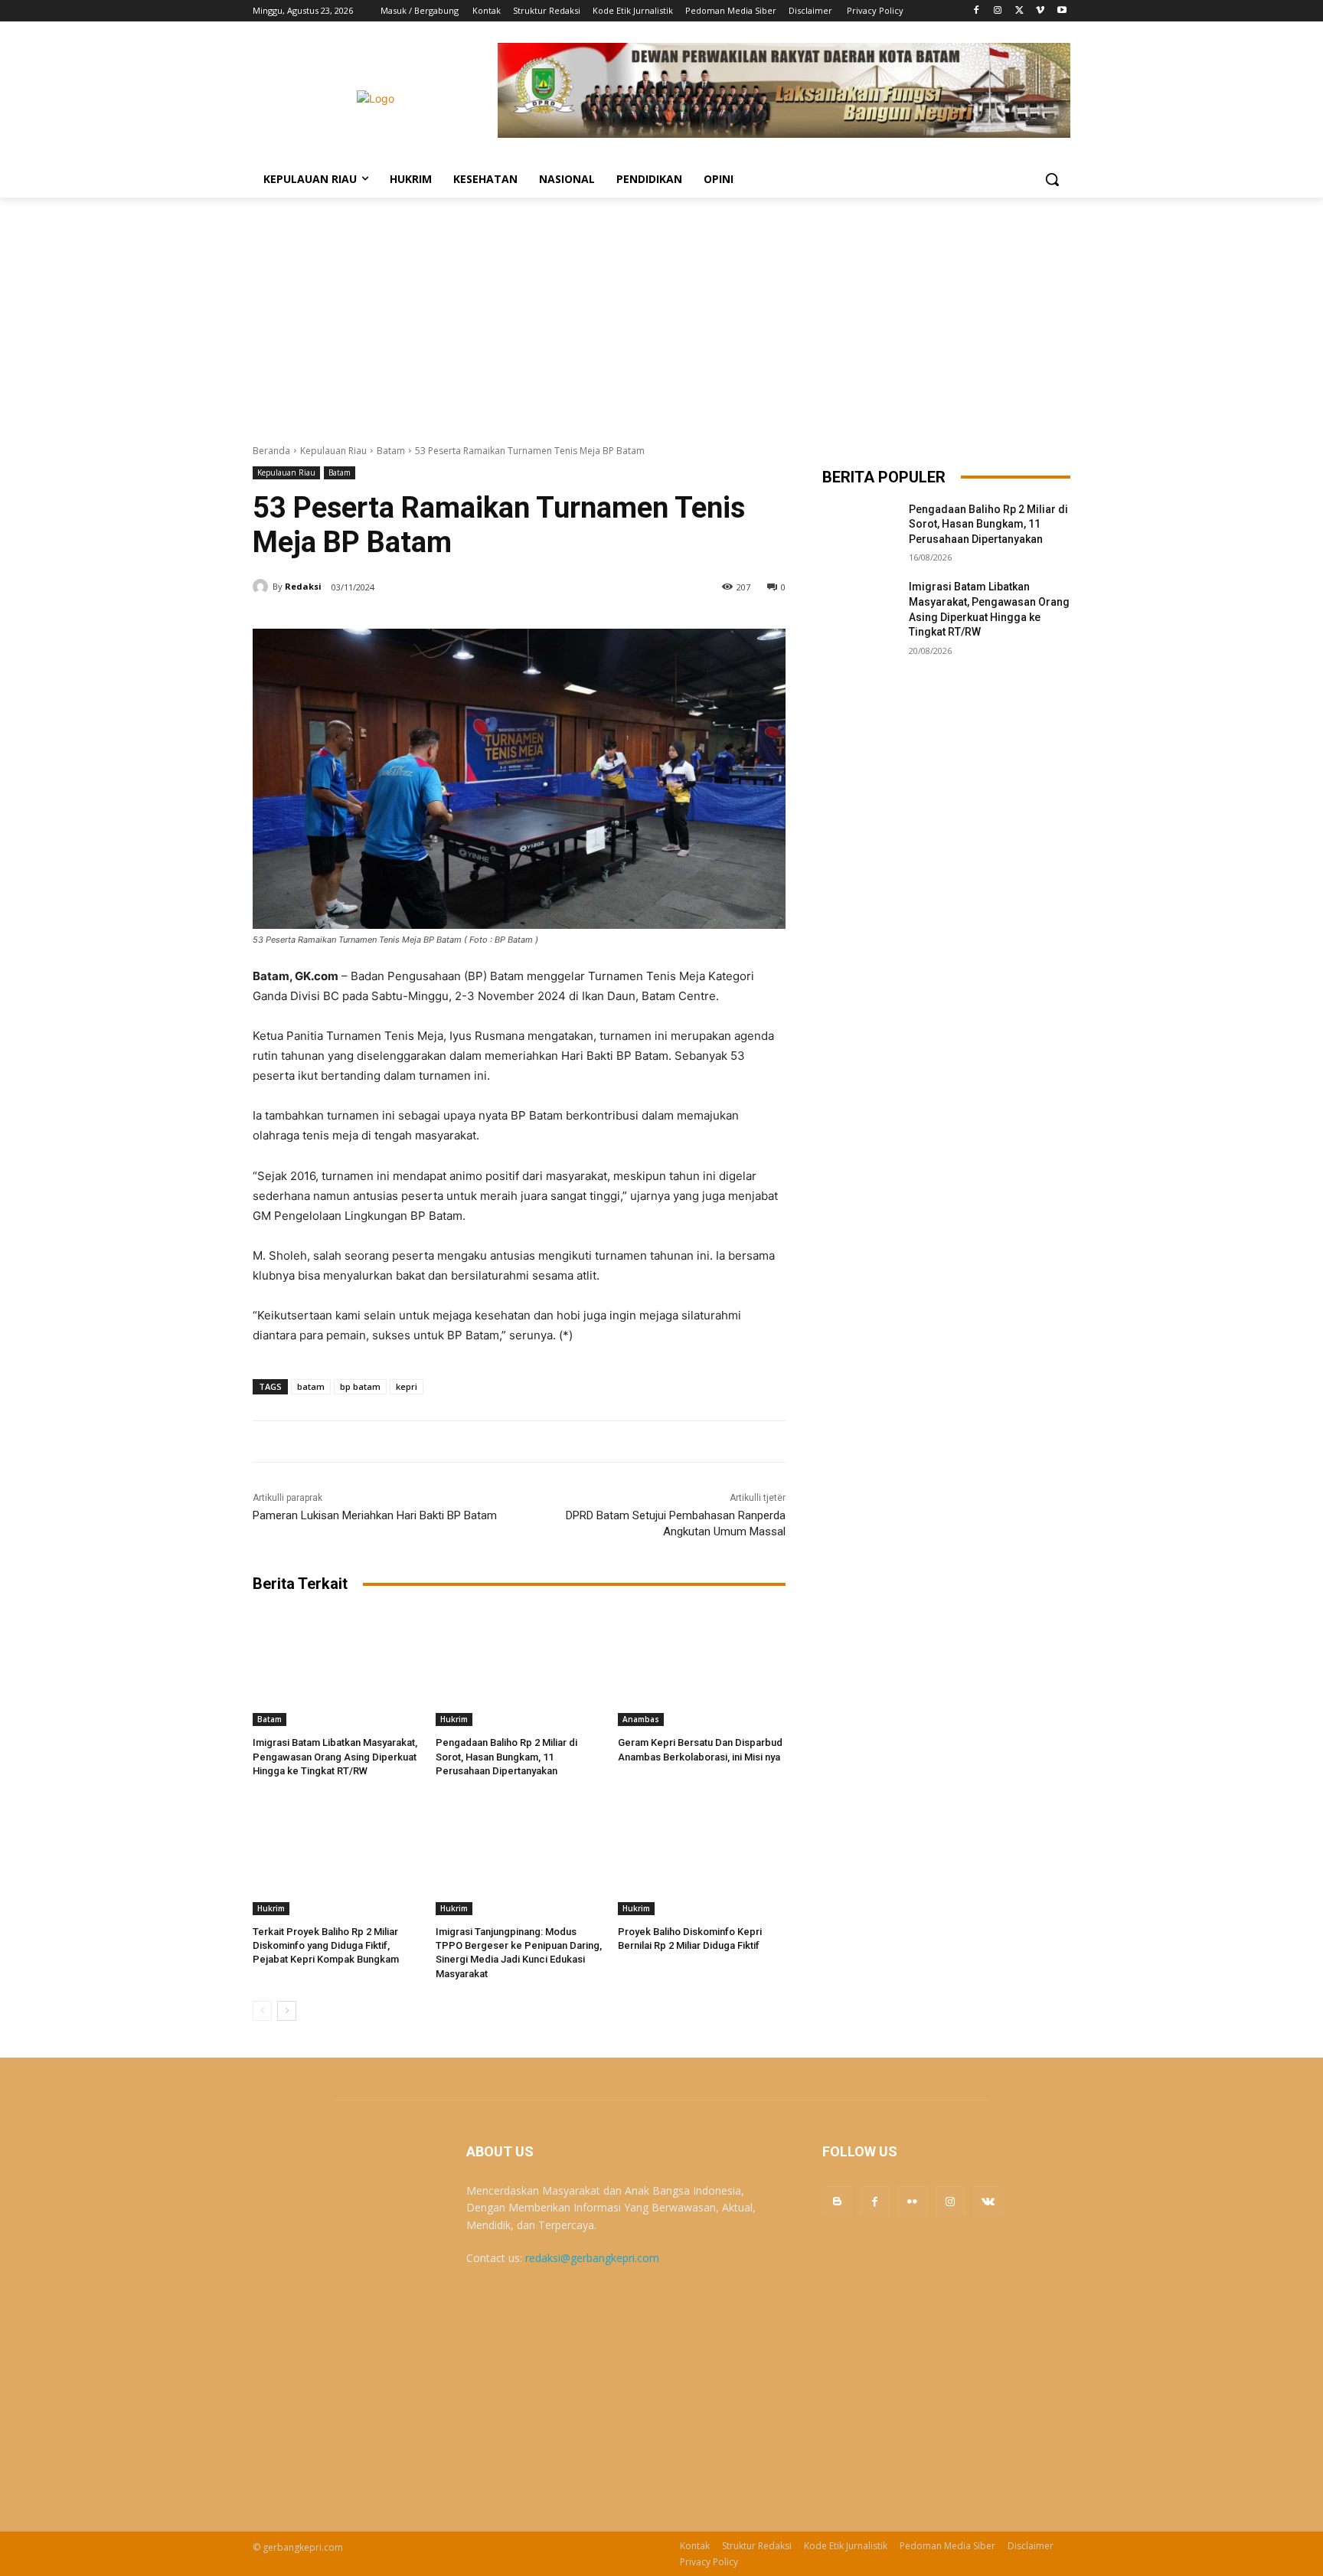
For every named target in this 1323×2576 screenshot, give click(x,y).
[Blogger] (837, 2201)
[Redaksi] (263, 587)
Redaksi (303, 586)
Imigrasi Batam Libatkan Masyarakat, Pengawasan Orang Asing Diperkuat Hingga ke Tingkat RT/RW (335, 1756)
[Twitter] (1019, 11)
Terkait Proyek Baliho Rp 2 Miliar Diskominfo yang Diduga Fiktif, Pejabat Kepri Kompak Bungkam (326, 1945)
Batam (391, 451)
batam (311, 1386)
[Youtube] (1062, 11)
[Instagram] (998, 11)
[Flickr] (912, 2201)
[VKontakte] (988, 2201)
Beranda (271, 451)
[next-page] (287, 2011)
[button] (1052, 179)
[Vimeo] (1040, 11)
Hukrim (454, 1719)
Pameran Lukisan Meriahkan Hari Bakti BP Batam (375, 1515)
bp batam (360, 1386)
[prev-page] (262, 2011)
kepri (407, 1386)
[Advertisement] (661, 312)
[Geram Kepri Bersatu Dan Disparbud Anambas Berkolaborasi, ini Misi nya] (702, 1667)
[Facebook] (977, 11)
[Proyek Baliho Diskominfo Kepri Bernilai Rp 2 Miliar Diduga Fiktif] (702, 1857)
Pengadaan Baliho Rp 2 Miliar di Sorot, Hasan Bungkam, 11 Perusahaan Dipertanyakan (506, 1756)
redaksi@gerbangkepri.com (592, 2258)
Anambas (641, 1719)
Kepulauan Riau (333, 451)
